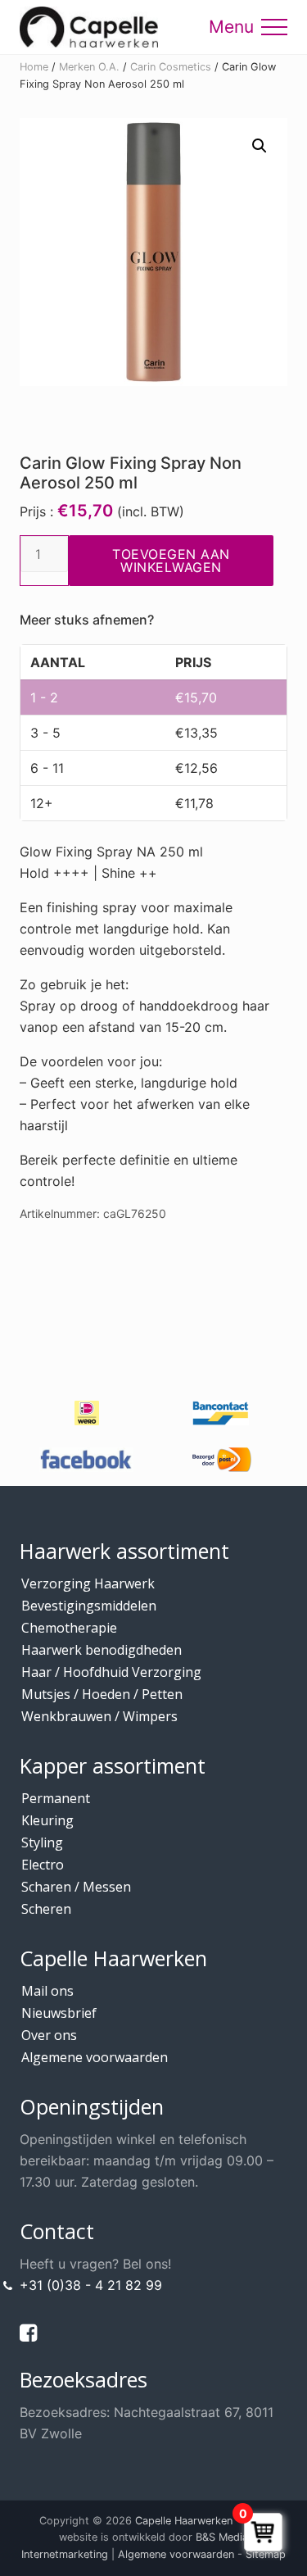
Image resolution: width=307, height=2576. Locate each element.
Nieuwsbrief (59, 2013)
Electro (43, 1865)
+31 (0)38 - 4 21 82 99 (91, 2285)
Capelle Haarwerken (184, 2521)
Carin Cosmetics (171, 67)
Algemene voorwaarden (95, 2057)
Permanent (56, 1798)
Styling (42, 1842)
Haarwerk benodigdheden (102, 1650)
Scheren (46, 1909)
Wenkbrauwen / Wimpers (99, 1716)
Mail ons (47, 1991)
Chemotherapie (69, 1628)
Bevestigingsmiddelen (89, 1606)
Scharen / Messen (76, 1887)
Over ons (49, 2035)
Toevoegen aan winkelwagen (171, 561)
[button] (274, 27)
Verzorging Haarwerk (88, 1583)
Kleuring (47, 1820)
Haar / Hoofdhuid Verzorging (111, 1672)
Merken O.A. (89, 67)
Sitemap (266, 2554)
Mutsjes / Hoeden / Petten (102, 1694)
